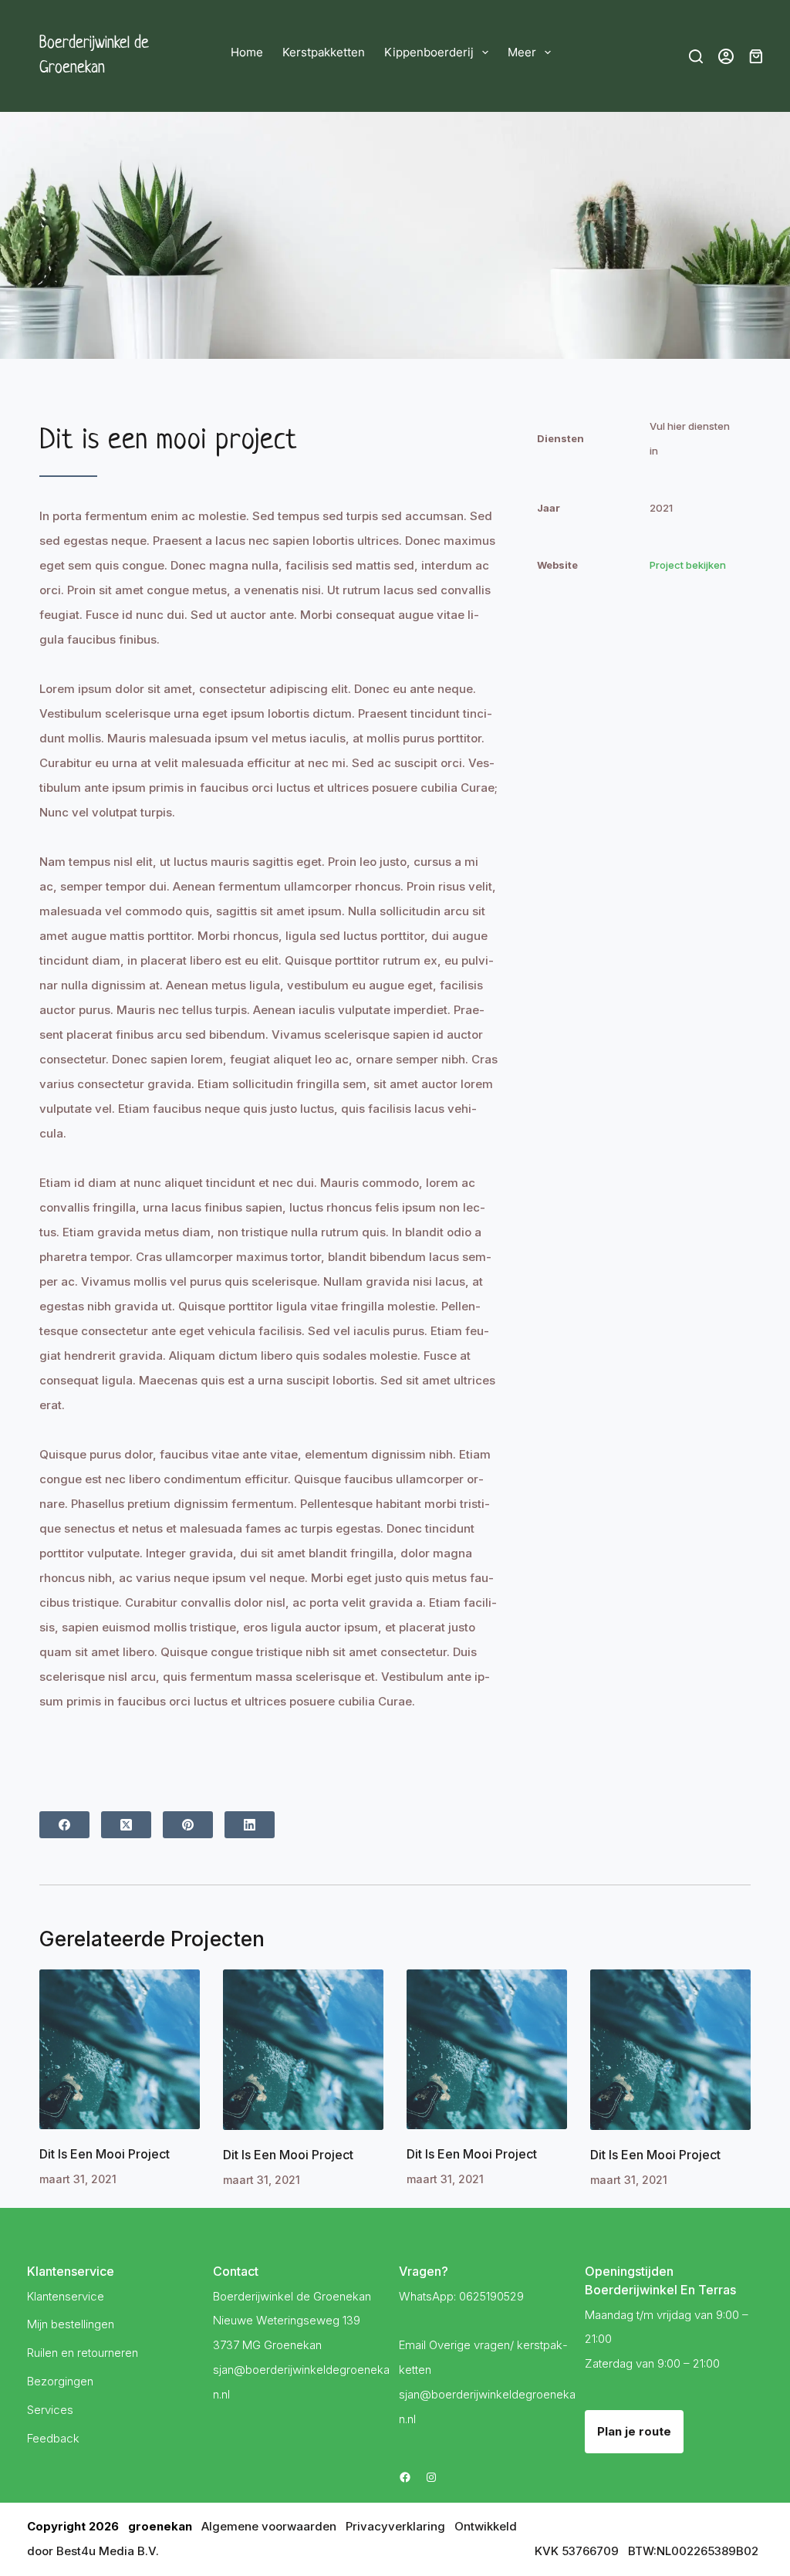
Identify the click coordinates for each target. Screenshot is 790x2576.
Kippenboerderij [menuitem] (429, 52)
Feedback (53, 2438)
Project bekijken (688, 565)
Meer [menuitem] (522, 52)
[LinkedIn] (250, 1825)
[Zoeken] (696, 56)
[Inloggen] (726, 56)
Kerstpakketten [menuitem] (324, 52)
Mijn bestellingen (71, 2324)
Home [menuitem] (247, 52)
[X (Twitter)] (126, 1825)
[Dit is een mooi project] (120, 2050)
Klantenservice (66, 2296)
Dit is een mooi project (105, 2154)
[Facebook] (64, 1825)
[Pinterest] (188, 1825)
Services (50, 2410)
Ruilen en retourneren (83, 2353)
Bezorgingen (60, 2381)
